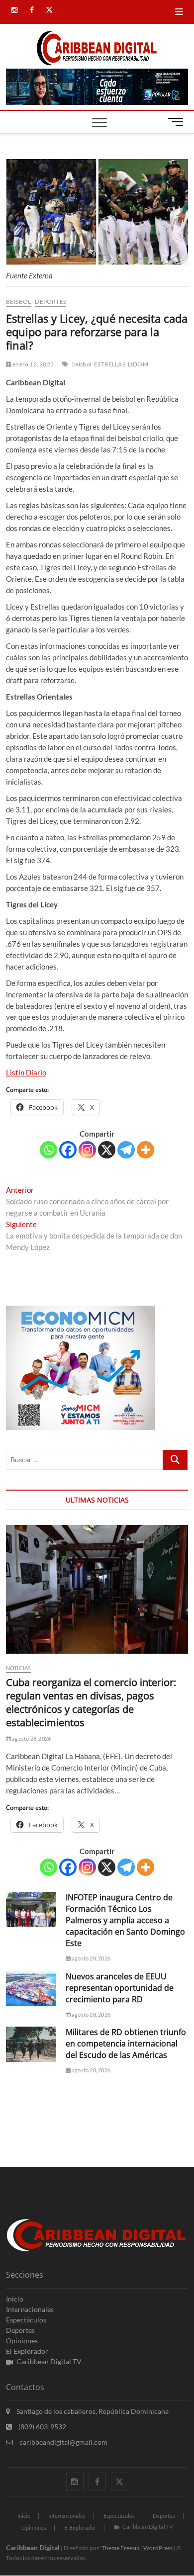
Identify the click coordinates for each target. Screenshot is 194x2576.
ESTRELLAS (110, 364)
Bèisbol (18, 302)
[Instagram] (87, 1150)
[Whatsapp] (48, 1150)
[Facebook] (68, 1150)
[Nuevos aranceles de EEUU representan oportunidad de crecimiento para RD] (31, 1989)
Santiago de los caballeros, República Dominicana (92, 2411)
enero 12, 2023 (33, 364)
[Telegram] (126, 1150)
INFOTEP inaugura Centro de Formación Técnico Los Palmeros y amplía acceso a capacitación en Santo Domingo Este (125, 1920)
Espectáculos (26, 2320)
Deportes (50, 302)
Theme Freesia (120, 2548)
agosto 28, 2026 (31, 1738)
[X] (107, 1150)
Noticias (19, 1668)
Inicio (15, 2299)
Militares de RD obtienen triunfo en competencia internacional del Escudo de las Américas (126, 2043)
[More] (145, 1150)
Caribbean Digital (33, 2547)
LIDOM (138, 364)
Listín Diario (26, 1072)
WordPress (158, 2548)
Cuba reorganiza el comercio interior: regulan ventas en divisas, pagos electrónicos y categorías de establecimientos (91, 1702)
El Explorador (27, 2351)
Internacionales (30, 2309)
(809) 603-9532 (42, 2427)
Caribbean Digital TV (49, 2361)
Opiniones (22, 2341)
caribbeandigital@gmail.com (63, 2442)
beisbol (82, 364)
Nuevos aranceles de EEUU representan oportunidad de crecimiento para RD (120, 1988)
